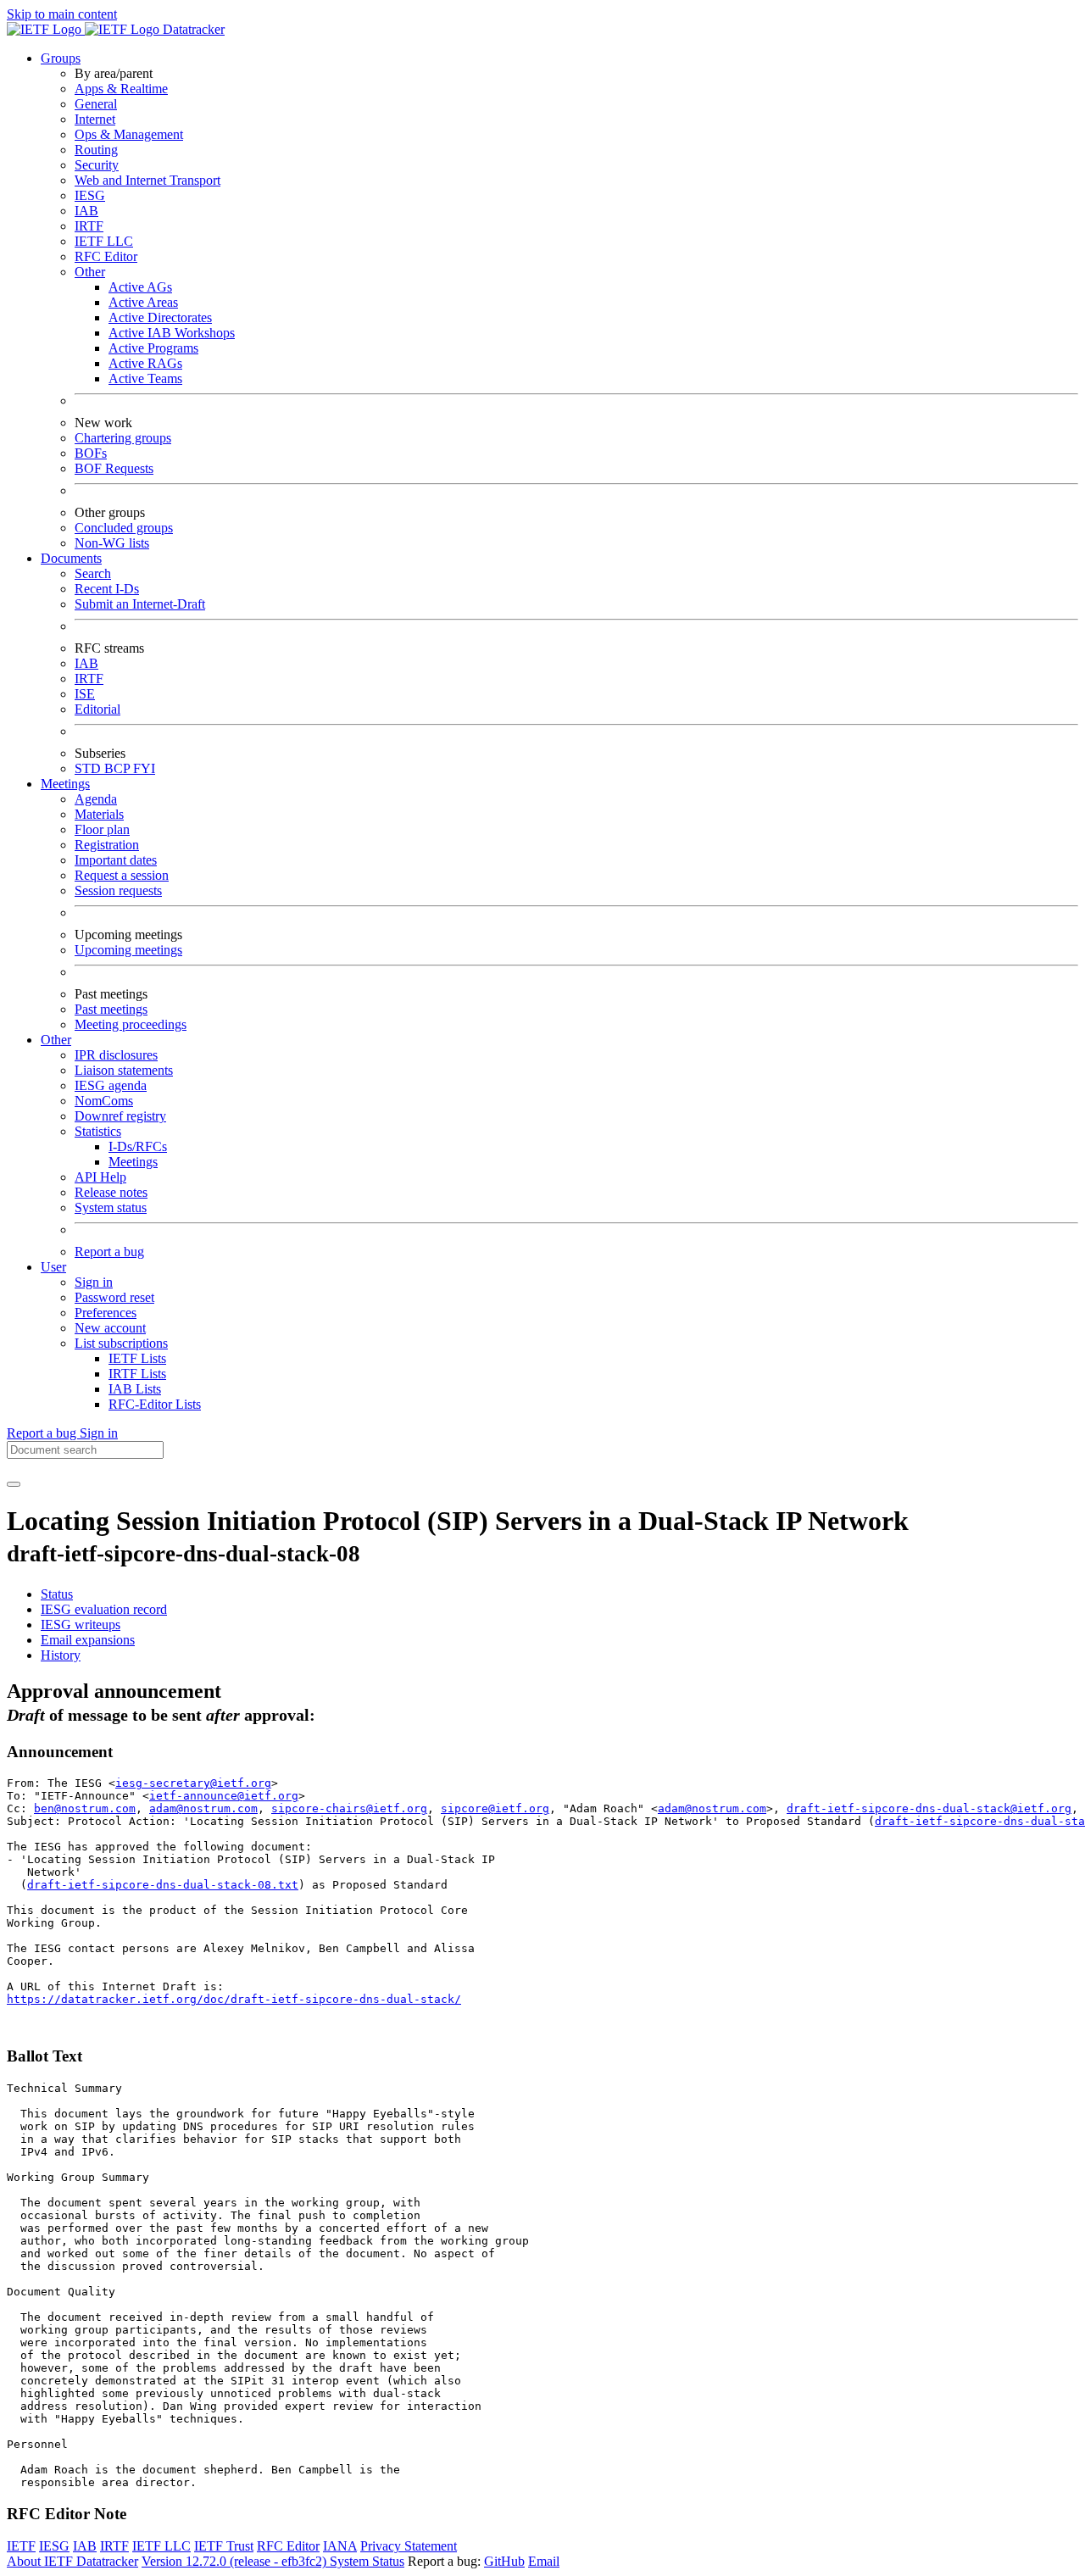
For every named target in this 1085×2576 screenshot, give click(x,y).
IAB (86, 211)
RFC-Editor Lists (155, 1404)
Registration (107, 845)
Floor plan (102, 829)
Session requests (118, 890)
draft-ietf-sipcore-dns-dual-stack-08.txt (163, 1885)
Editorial (97, 709)
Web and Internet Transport (147, 180)
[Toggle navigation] (14, 1484)
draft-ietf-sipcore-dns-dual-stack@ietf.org (929, 1808)
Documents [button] (71, 558)
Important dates (116, 860)
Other (90, 272)
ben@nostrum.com (85, 1808)
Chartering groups (123, 438)
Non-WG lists (112, 543)
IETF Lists (137, 1358)
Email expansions (88, 1640)
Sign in (94, 1282)
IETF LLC (104, 241)
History (61, 1655)
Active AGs (140, 287)
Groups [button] (61, 58)
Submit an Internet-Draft (140, 604)
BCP (119, 768)
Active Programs (153, 348)
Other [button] (56, 1040)
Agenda (96, 799)
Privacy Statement (409, 2546)
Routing (96, 150)
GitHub (504, 2561)
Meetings (133, 1162)
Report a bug (109, 1252)
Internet (95, 119)
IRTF (89, 226)
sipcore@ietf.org (495, 1808)
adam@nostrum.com (203, 1808)
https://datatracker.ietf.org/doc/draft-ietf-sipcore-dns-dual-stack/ (234, 1999)
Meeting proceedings (131, 1024)
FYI (144, 768)
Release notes (111, 1192)
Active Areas (143, 302)
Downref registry (120, 1116)
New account (110, 1328)
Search (93, 573)
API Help (100, 1177)
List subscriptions (121, 1343)
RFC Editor (106, 256)
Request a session (122, 875)
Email (544, 2561)
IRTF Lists (137, 1374)
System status (111, 1207)
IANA (340, 2546)
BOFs (91, 453)
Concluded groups (124, 528)
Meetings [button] (65, 784)
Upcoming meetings (128, 950)
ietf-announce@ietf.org (224, 1796)
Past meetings (111, 1009)
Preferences (106, 1313)
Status (57, 1594)
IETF (21, 2546)
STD (89, 768)
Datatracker (192, 29)
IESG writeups (81, 1625)
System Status (367, 2561)
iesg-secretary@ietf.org (193, 1783)
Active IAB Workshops (172, 333)
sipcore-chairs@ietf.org (349, 1808)
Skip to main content (62, 14)
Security (97, 165)
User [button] (53, 1267)
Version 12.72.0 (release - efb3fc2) (236, 2561)
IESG (90, 195)
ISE (85, 694)
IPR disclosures (116, 1055)
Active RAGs (145, 363)
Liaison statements (124, 1070)
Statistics (98, 1131)
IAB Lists (135, 1389)
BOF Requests (114, 468)
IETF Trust (224, 2546)
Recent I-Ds (107, 589)
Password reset (114, 1297)
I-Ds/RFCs (138, 1146)
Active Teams (145, 378)
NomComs (104, 1101)
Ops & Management (129, 134)
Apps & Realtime (121, 89)
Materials (99, 814)
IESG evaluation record (104, 1609)
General (96, 104)
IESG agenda (111, 1085)
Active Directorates (160, 317)
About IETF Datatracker (72, 2561)
